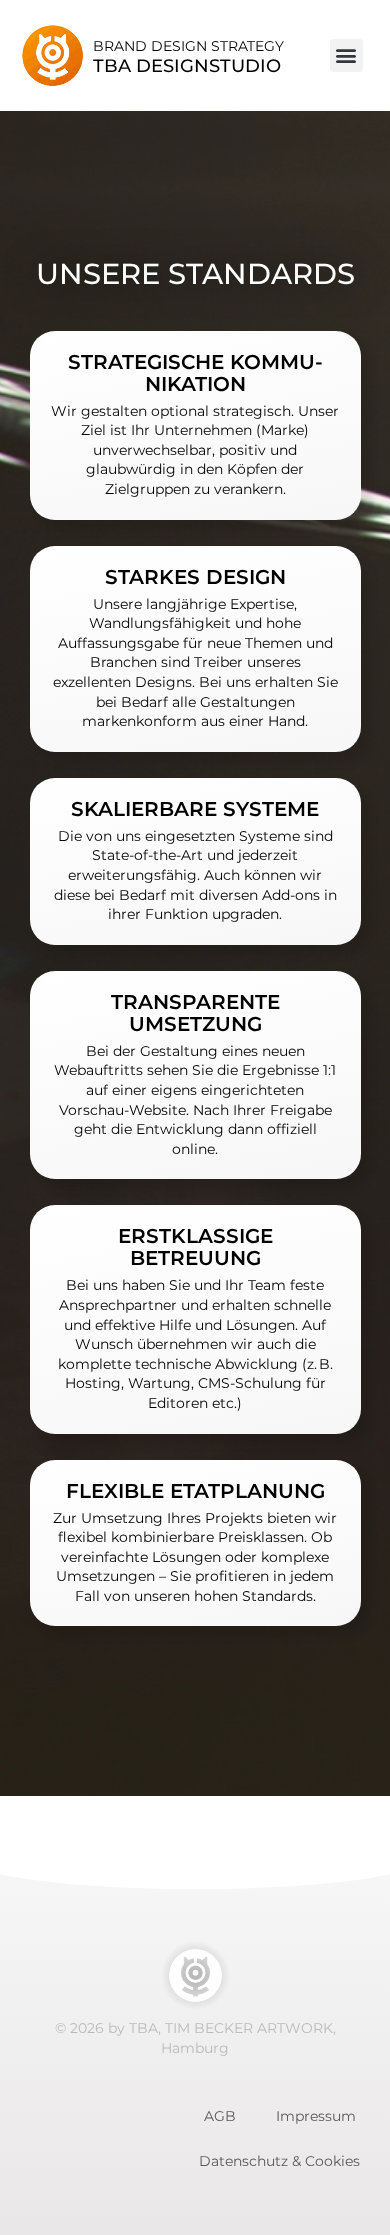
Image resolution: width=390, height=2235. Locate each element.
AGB (220, 2116)
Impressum (316, 2116)
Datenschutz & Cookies (279, 2161)
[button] (346, 55)
